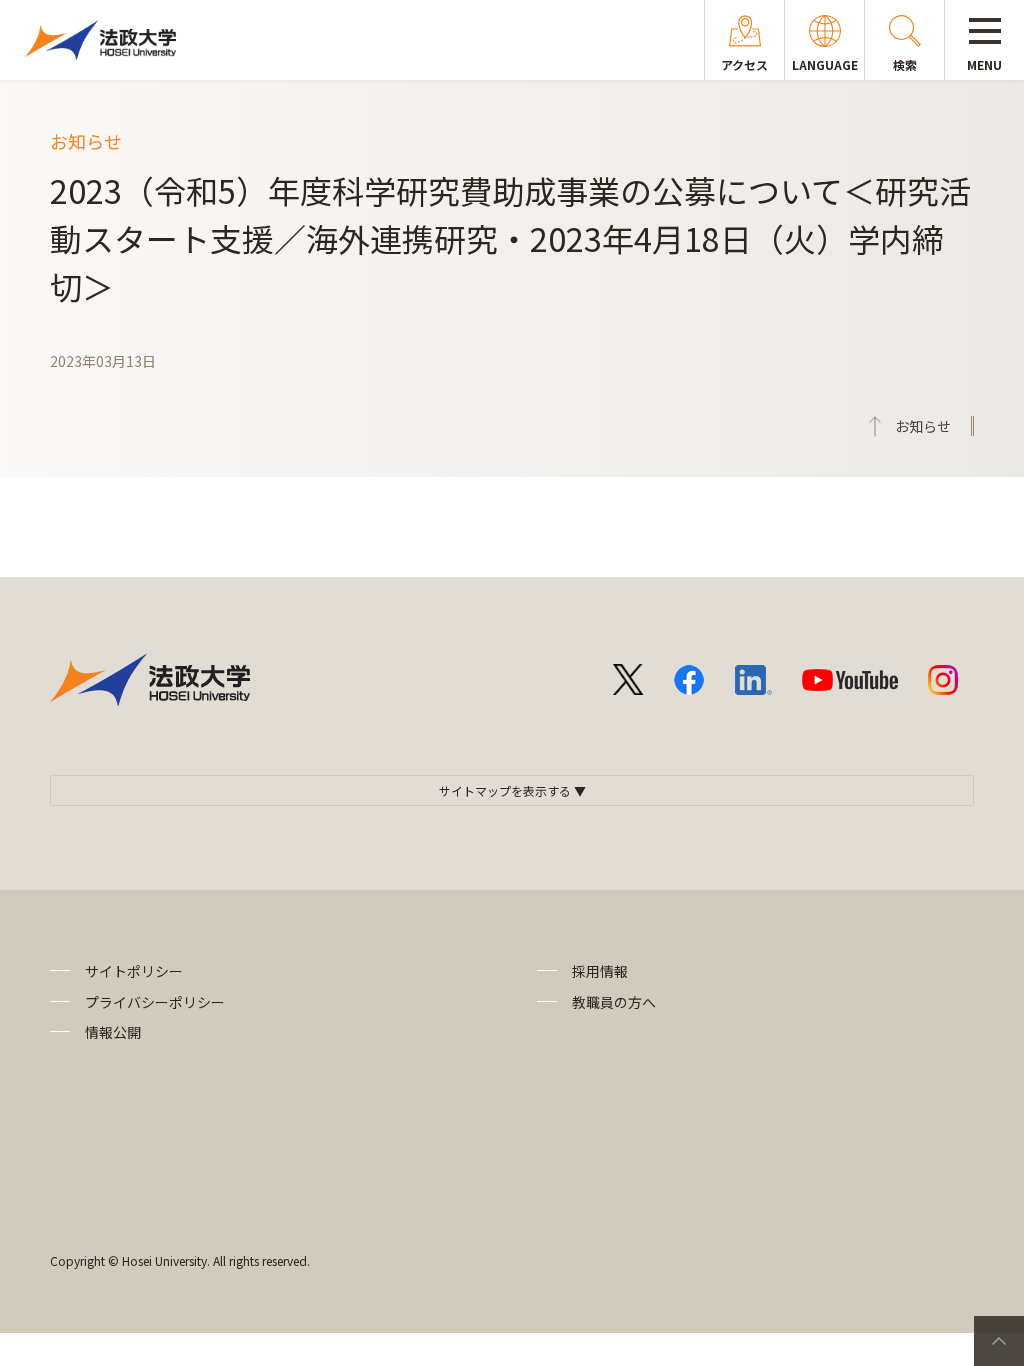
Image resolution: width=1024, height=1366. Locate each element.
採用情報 (600, 971)
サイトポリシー (134, 971)
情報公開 (113, 1032)
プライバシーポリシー (155, 1002)
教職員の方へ (614, 1002)
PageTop (999, 1341)
